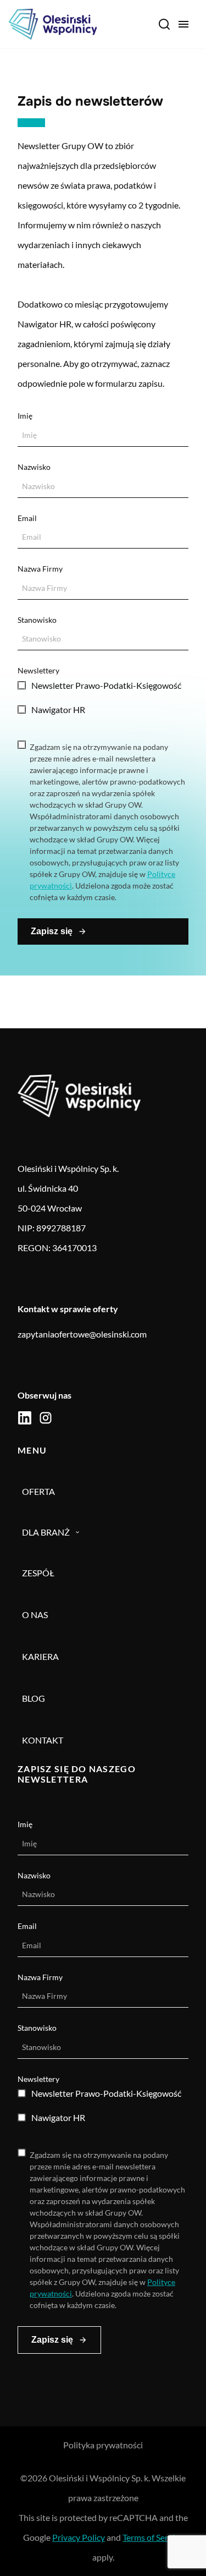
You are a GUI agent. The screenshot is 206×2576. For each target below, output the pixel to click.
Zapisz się (52, 931)
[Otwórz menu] (183, 24)
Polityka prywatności (103, 2445)
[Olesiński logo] (53, 24)
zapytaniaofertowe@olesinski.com (82, 1334)
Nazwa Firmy (40, 569)
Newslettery (38, 670)
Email (27, 518)
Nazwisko (34, 467)
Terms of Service (153, 2537)
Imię (25, 416)
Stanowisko (37, 620)
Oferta (38, 1491)
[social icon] (25, 1418)
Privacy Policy (79, 2537)
